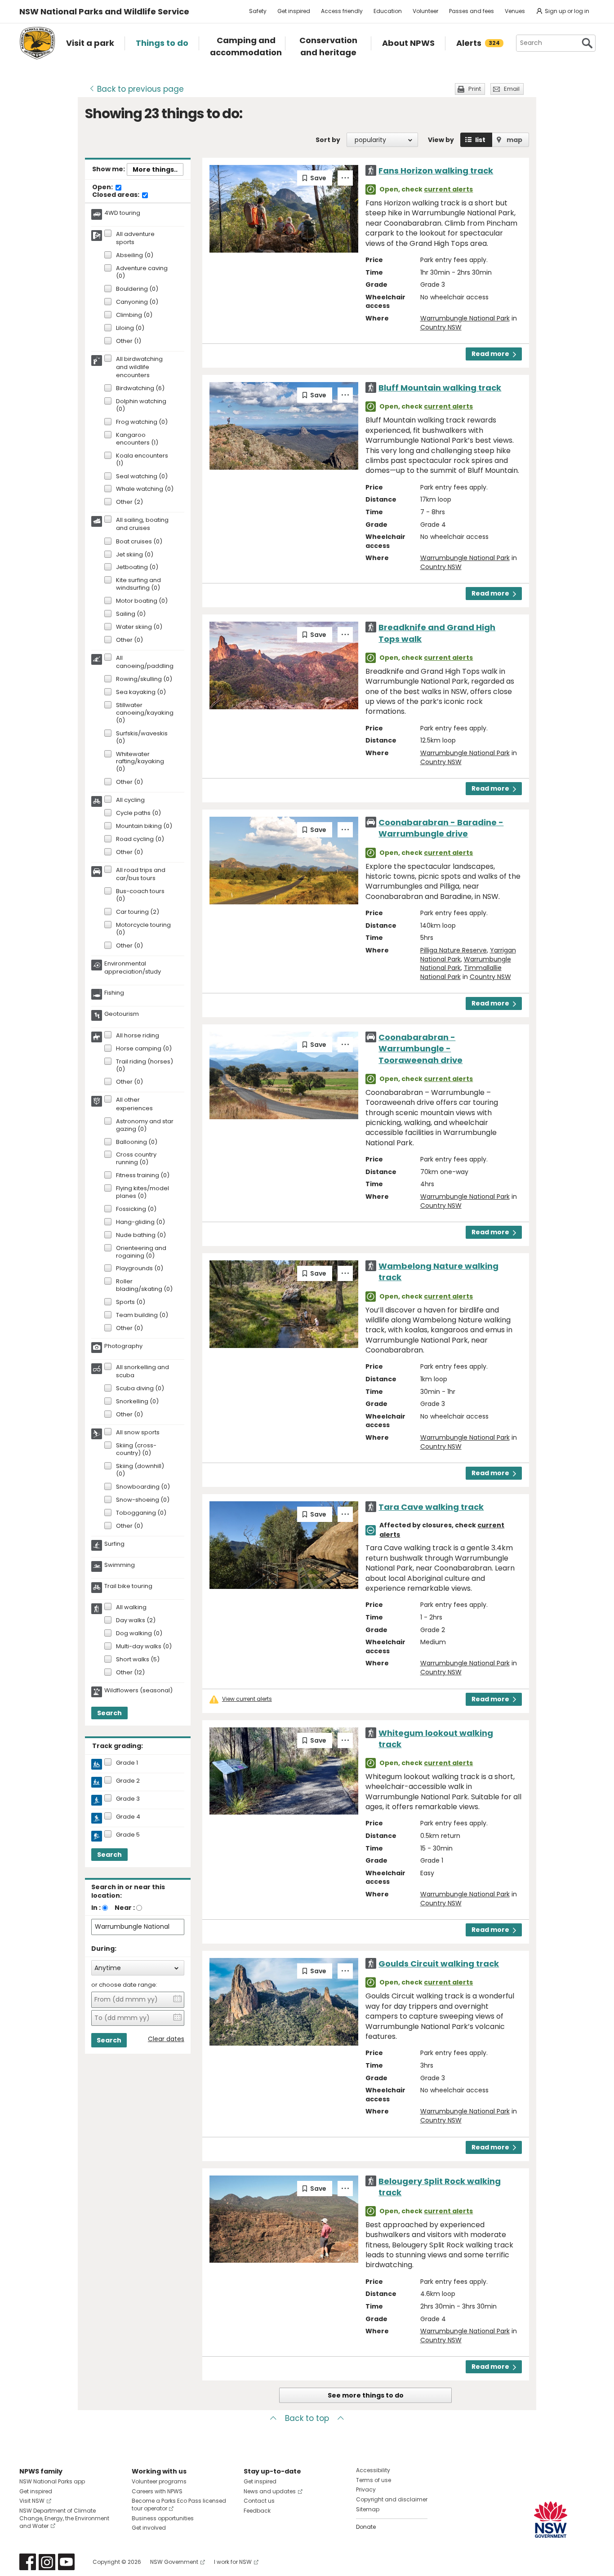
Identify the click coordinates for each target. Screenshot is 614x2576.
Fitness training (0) (143, 1176)
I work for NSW (233, 2562)
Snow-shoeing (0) (143, 1500)
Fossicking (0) (136, 1209)
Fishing (114, 993)
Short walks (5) (138, 1660)
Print (475, 89)
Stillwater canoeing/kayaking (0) (145, 713)
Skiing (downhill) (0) (140, 1470)
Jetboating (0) (137, 567)
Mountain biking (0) (144, 826)
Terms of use (374, 2480)
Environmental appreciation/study (133, 968)
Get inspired (294, 11)
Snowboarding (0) (143, 1487)
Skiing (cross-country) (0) (136, 1450)
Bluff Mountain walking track (440, 388)
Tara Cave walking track (431, 1507)
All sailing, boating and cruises (142, 524)
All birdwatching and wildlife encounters (139, 367)
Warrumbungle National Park (465, 318)
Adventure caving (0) (142, 272)
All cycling (130, 800)
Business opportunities (163, 2518)
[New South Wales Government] (551, 2520)
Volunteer (425, 11)
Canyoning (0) (137, 302)
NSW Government (174, 2562)
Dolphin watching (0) (141, 405)
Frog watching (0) (142, 422)
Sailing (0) (131, 614)
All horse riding (138, 1036)
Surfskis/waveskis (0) (142, 738)
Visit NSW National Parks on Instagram (47, 2562)
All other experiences (134, 1104)
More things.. (155, 169)
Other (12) (130, 1673)
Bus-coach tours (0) (140, 895)
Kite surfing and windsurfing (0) (138, 584)
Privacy (366, 2489)
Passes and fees (472, 11)
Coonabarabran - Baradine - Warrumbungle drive (441, 828)
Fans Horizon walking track (436, 171)
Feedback (257, 2511)
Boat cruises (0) (139, 542)
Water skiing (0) (139, 627)
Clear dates (166, 2039)
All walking (131, 1607)
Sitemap (368, 2509)
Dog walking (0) (139, 1634)
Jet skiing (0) (135, 555)
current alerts (448, 189)
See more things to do (366, 2395)
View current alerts (247, 1699)
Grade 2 (128, 1781)
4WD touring (122, 213)
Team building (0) (142, 1315)
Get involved (149, 2528)
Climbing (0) (134, 315)
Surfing (114, 1544)
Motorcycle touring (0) (143, 929)
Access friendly (342, 11)
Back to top (307, 2418)
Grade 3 (128, 1799)
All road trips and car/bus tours (141, 874)
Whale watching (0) (145, 489)
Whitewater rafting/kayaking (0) (140, 762)
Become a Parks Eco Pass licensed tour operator (179, 2505)
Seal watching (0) (142, 477)
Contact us (259, 2501)
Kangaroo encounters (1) (137, 439)
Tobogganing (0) (141, 1513)
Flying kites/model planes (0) (142, 1192)
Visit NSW (32, 2501)
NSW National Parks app (52, 2481)
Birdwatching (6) (140, 389)
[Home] (37, 43)
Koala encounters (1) (142, 460)
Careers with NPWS (157, 2491)
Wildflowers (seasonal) (138, 1691)
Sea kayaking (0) (141, 692)
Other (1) (129, 341)
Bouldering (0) (137, 289)
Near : (125, 1908)
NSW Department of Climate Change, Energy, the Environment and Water (64, 2518)
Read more (490, 354)
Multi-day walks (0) (144, 1647)
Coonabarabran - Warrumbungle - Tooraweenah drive (420, 1048)
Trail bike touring (128, 1586)
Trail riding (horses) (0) (145, 1066)
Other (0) (129, 640)
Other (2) (129, 502)
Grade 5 (128, 1835)
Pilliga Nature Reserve (454, 950)
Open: (103, 187)
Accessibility (373, 2470)
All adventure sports (135, 238)
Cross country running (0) (136, 1159)
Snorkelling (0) (137, 1402)
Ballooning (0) (137, 1142)
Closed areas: (116, 195)
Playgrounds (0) (140, 1269)
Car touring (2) (138, 912)
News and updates (270, 2491)
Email (512, 89)
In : (96, 1908)
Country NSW (441, 327)
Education (388, 11)
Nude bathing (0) (141, 1235)
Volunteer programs (159, 2481)
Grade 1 (127, 1763)
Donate (366, 2527)
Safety (258, 11)
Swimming (120, 1565)
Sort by (328, 140)
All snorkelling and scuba (142, 1371)
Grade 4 (128, 1817)
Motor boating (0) (142, 601)
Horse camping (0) (144, 1049)
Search (109, 1713)
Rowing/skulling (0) (144, 679)
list (480, 140)
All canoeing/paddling (145, 662)
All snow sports (138, 1433)
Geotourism (122, 1014)
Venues (515, 11)
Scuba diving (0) (140, 1389)
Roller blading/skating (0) (144, 1286)
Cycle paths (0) (138, 813)
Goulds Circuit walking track (439, 1964)
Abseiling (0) (135, 256)
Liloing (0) (130, 328)
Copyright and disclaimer (392, 2499)
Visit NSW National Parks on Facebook (28, 2562)
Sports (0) (131, 1302)
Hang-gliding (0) (140, 1222)
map (514, 140)
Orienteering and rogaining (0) (141, 1252)
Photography (123, 1346)
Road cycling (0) (140, 839)
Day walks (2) (136, 1621)
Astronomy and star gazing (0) (145, 1126)
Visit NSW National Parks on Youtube (66, 2562)
